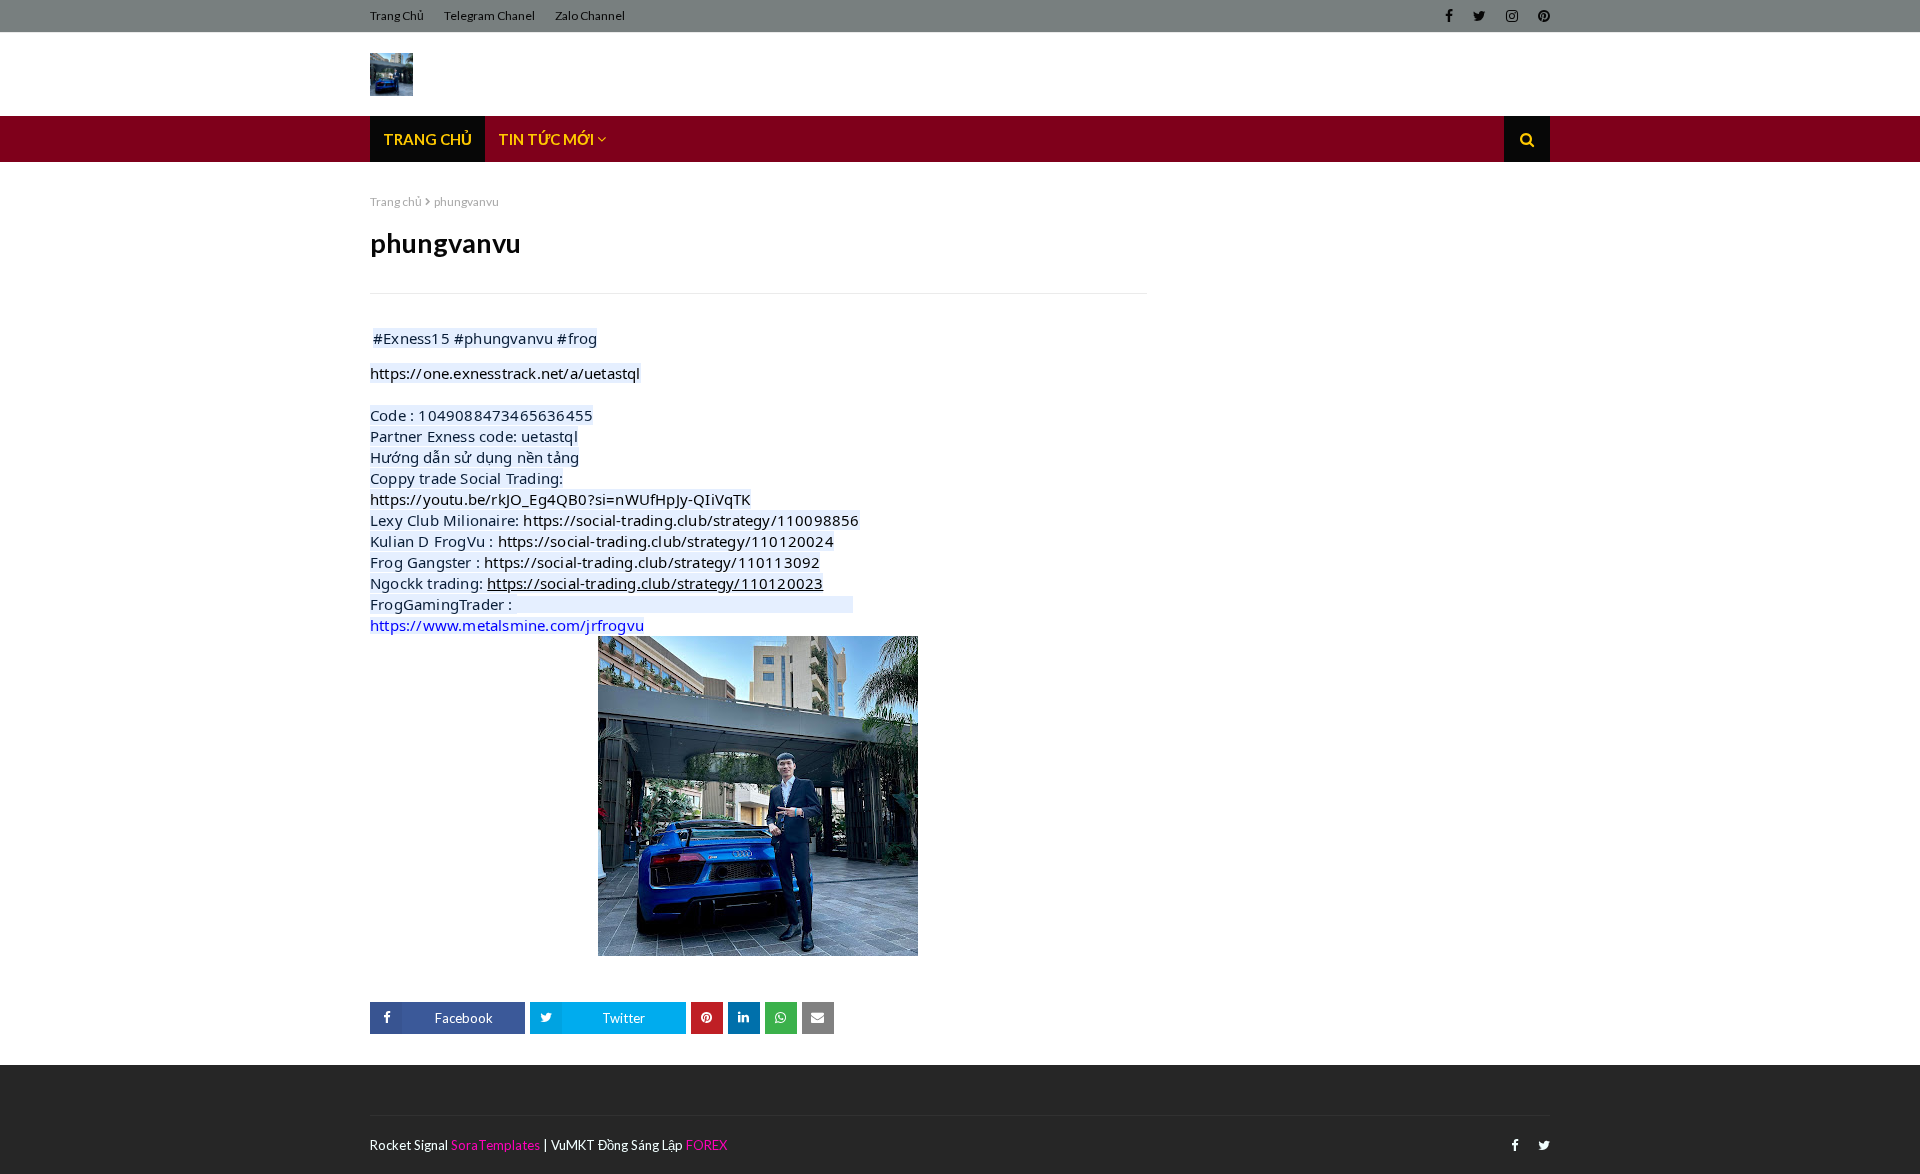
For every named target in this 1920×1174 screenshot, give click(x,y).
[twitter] (1479, 16)
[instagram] (1512, 16)
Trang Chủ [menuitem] (427, 139)
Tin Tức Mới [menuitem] (546, 139)
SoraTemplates (495, 1145)
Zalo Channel (590, 15)
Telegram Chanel (489, 15)
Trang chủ (396, 201)
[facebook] (1449, 16)
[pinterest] (1541, 16)
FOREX (706, 1145)
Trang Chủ (397, 15)
